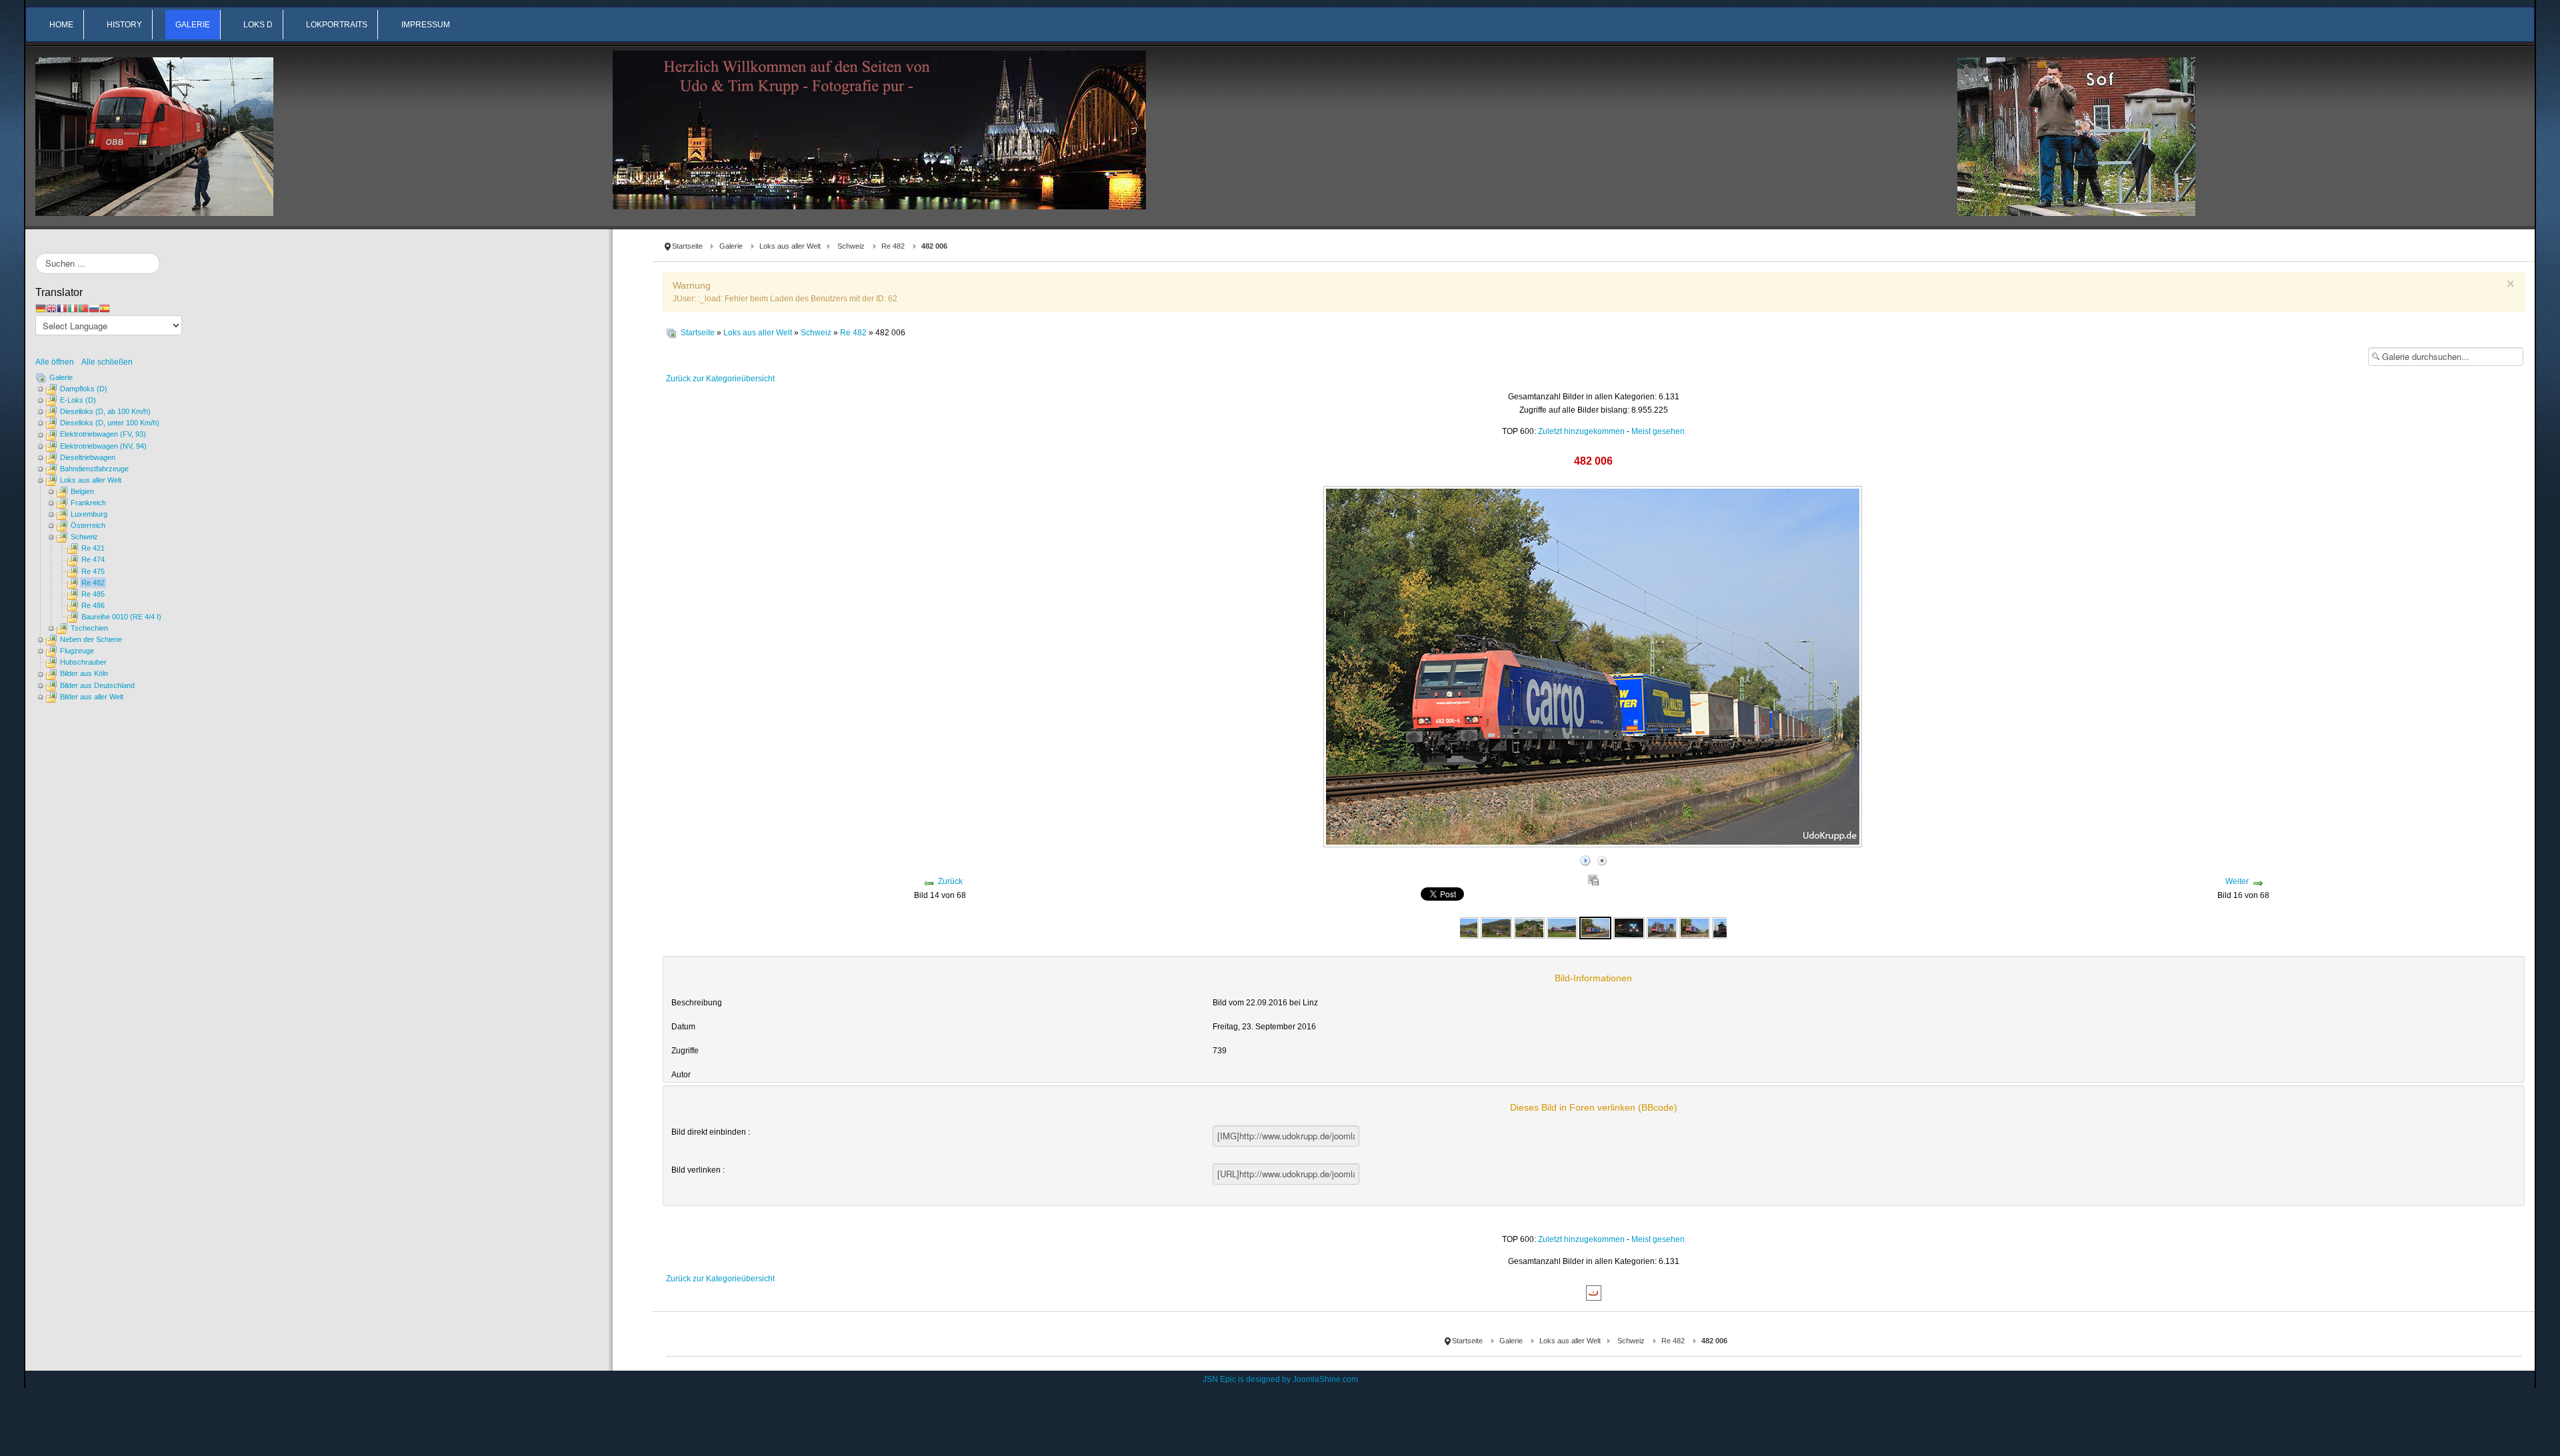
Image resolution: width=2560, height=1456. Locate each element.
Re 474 (93, 559)
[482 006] (1595, 927)
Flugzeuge (77, 651)
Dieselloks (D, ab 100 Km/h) (105, 411)
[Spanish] (105, 308)
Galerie (731, 246)
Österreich (88, 525)
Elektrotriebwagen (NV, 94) (103, 446)
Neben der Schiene (91, 639)
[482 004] (1463, 927)
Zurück (950, 881)
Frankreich (88, 503)
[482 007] (1662, 927)
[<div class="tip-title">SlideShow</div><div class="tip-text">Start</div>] (1585, 859)
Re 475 (93, 571)
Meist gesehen (1658, 431)
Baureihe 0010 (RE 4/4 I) (121, 617)
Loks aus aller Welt (790, 246)
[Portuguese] (83, 308)
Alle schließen (107, 362)
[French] (62, 308)
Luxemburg (89, 514)
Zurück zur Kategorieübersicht (720, 379)
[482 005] (1562, 927)
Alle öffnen (58, 362)
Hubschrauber (83, 662)
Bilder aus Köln (84, 673)
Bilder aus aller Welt (92, 697)
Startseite (687, 246)
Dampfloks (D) (84, 389)
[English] (51, 308)
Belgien (82, 491)
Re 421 (93, 548)
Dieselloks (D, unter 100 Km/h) (110, 423)
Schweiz (851, 246)
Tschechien (89, 628)
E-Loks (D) (78, 400)
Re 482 (893, 246)
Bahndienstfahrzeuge (94, 469)
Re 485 (93, 594)
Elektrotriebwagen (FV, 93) (103, 434)
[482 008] (1695, 927)
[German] (41, 308)
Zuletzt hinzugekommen (1581, 431)
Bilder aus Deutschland (97, 685)
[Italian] (73, 308)
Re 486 (93, 605)
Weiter (2237, 881)
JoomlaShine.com (1325, 1379)
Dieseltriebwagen (88, 457)
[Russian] (94, 308)
